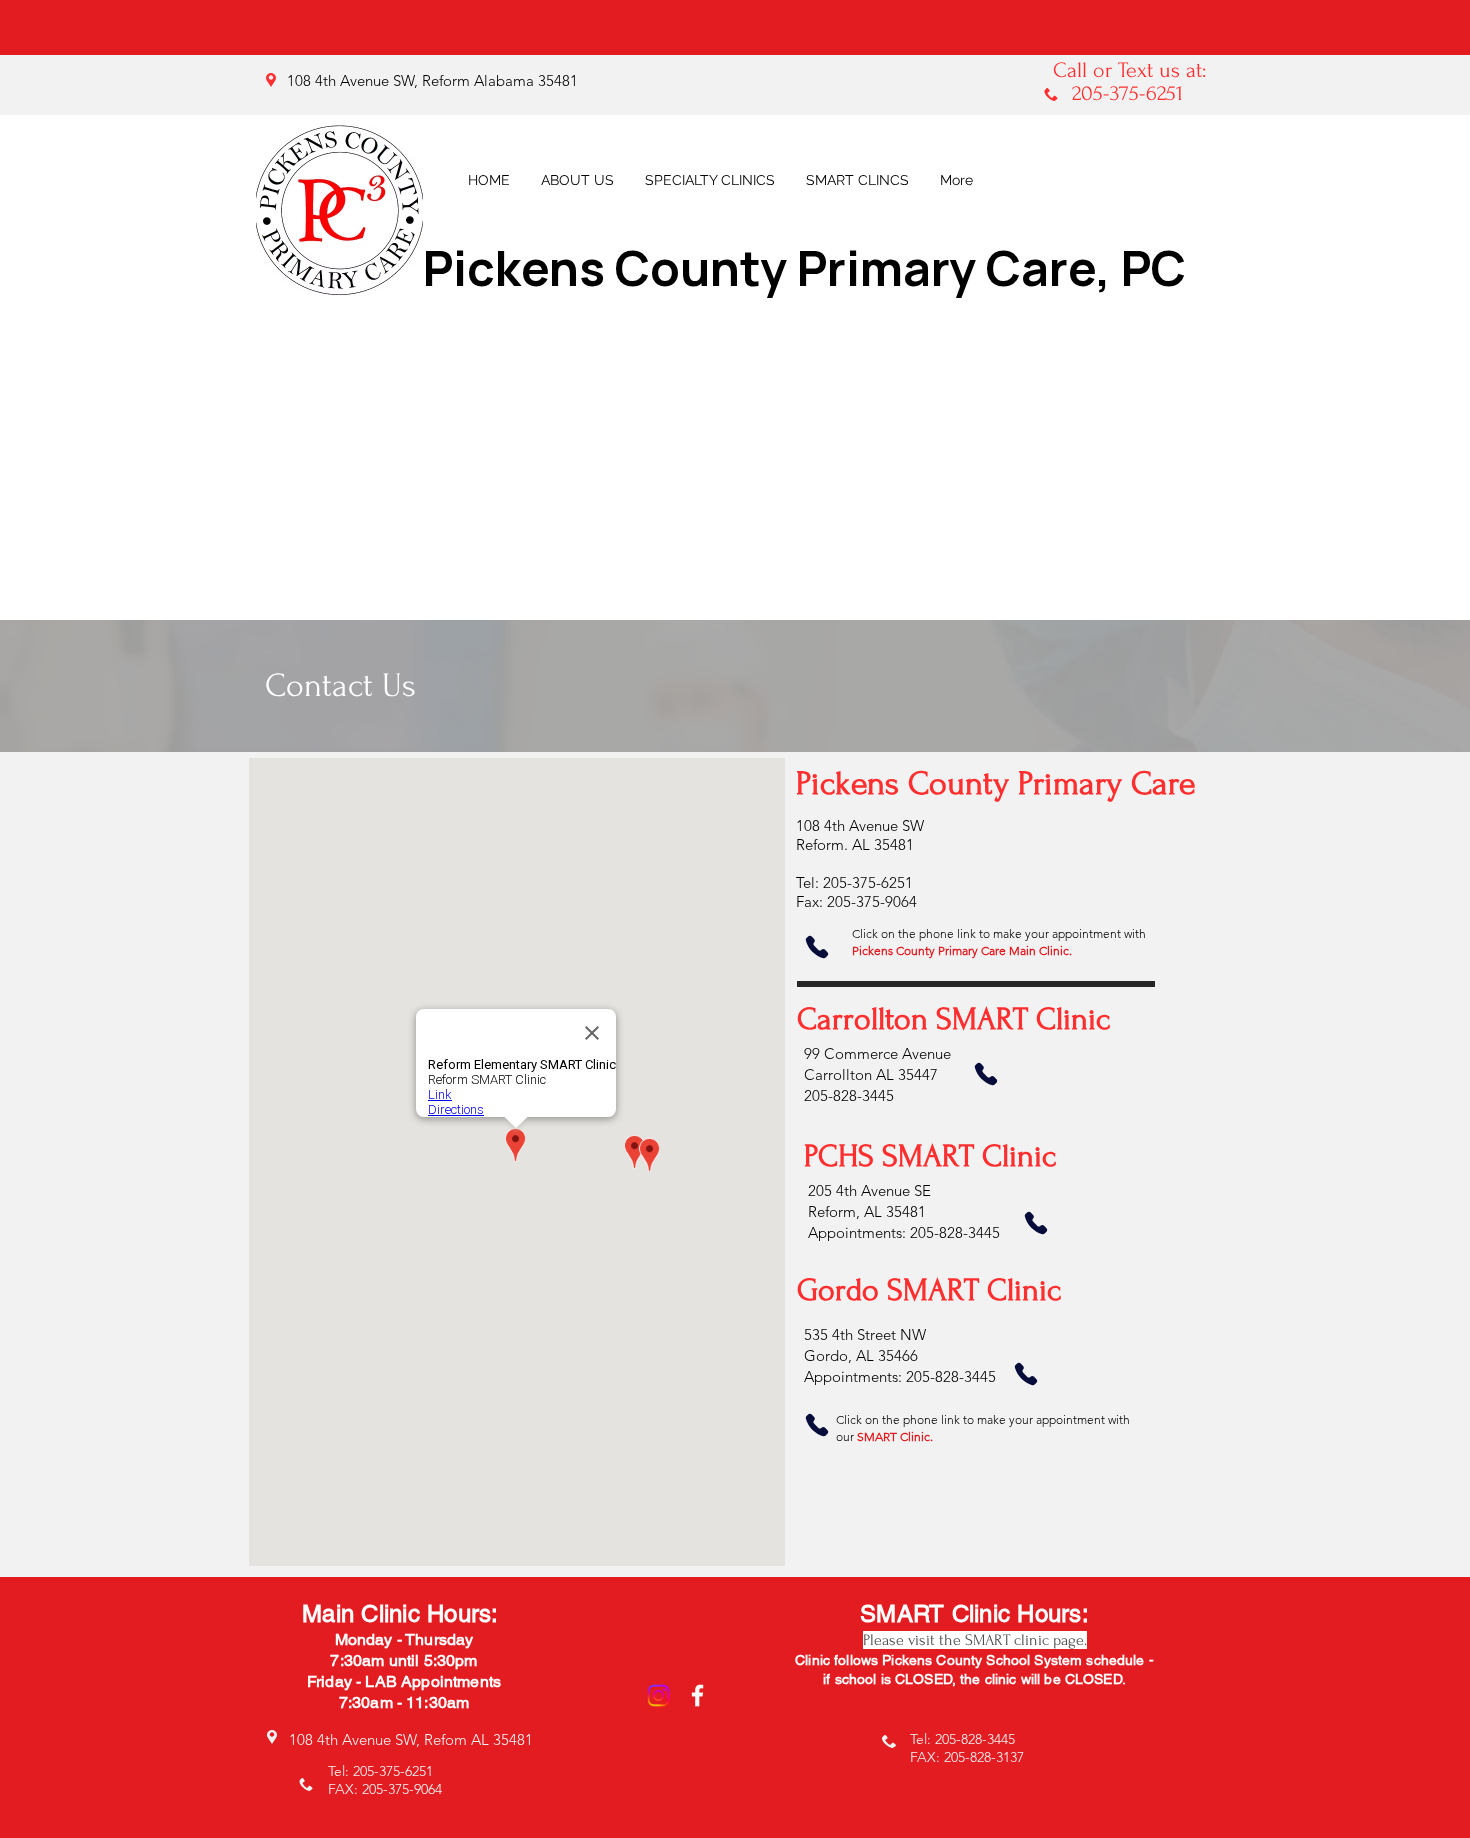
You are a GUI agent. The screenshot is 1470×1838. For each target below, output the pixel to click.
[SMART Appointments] (1026, 1374)
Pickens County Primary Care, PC (804, 267)
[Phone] (817, 947)
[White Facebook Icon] (697, 1695)
